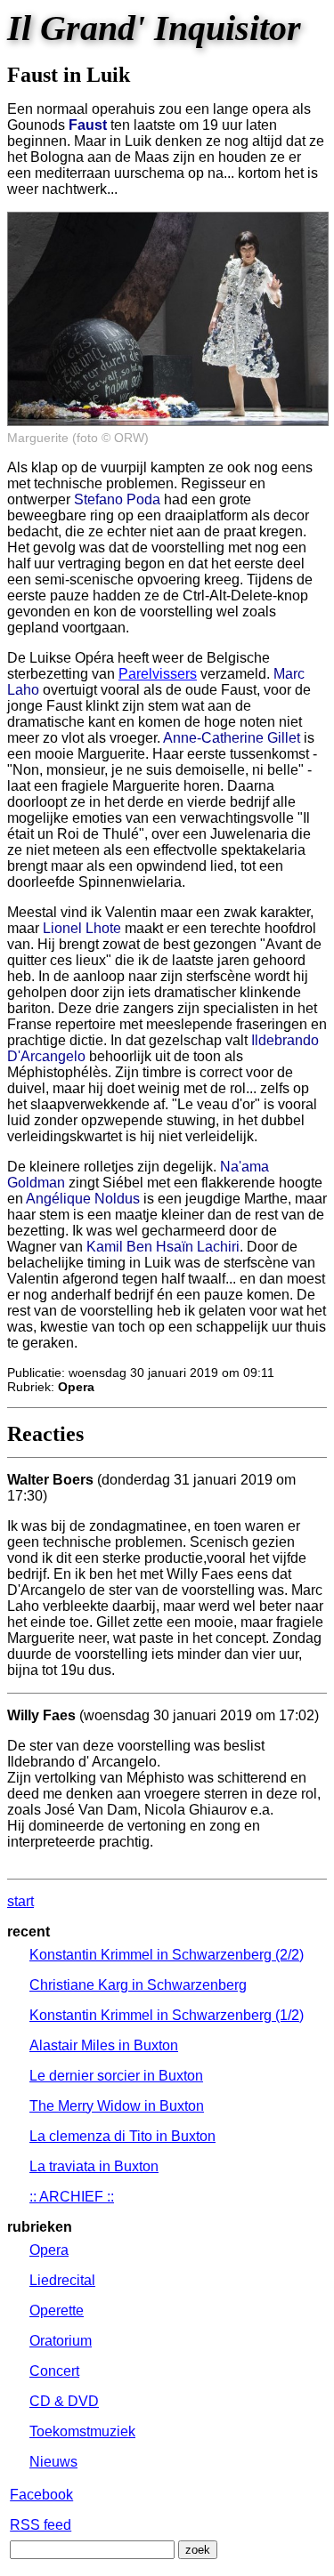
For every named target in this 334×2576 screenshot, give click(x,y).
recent (29, 1932)
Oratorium (61, 2341)
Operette (57, 2310)
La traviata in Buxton (94, 2166)
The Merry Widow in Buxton (117, 2106)
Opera (49, 2250)
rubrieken (40, 2227)
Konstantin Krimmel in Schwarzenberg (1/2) (167, 2015)
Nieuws (53, 2462)
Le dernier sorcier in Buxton (116, 2076)
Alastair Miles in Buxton (104, 2045)
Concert (54, 2371)
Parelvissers (158, 674)
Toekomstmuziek (82, 2431)
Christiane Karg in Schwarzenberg (138, 1985)
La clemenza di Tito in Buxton (122, 2136)
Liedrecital (62, 2280)
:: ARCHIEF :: (72, 2197)
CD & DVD (64, 2401)
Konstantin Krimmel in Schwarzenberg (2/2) (167, 1955)
